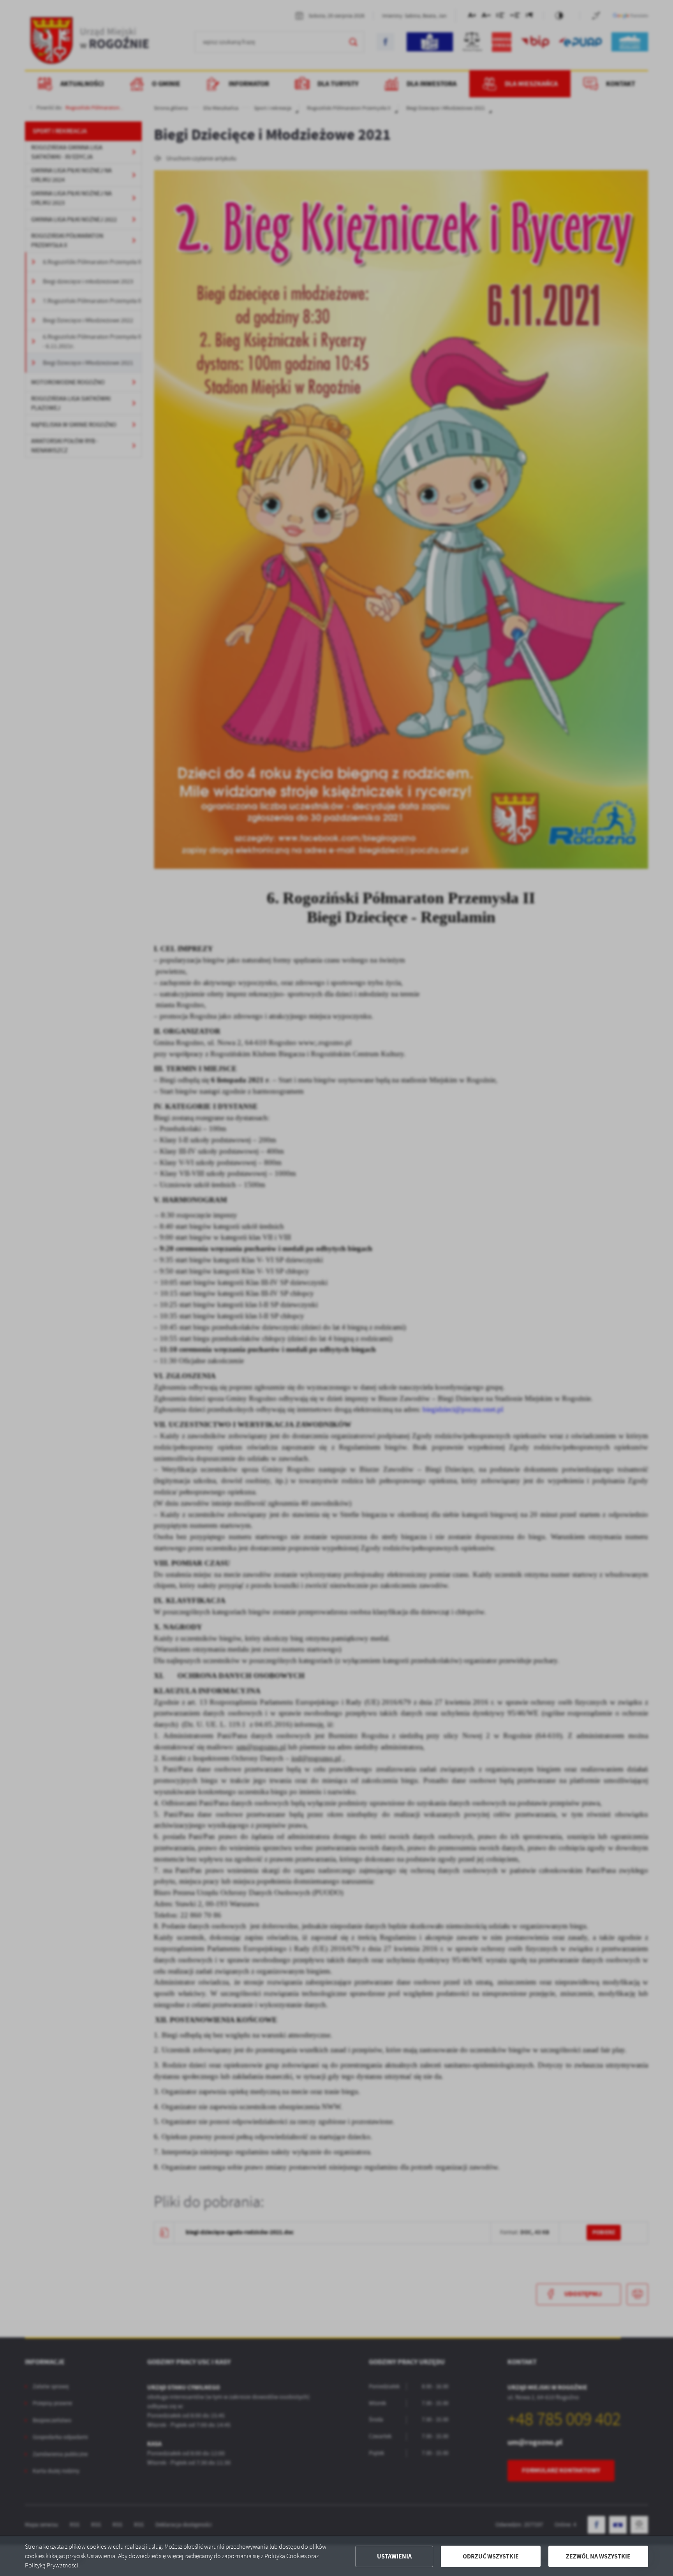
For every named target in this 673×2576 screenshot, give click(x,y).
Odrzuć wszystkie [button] (491, 2556)
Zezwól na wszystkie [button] (598, 2556)
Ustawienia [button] (394, 2556)
